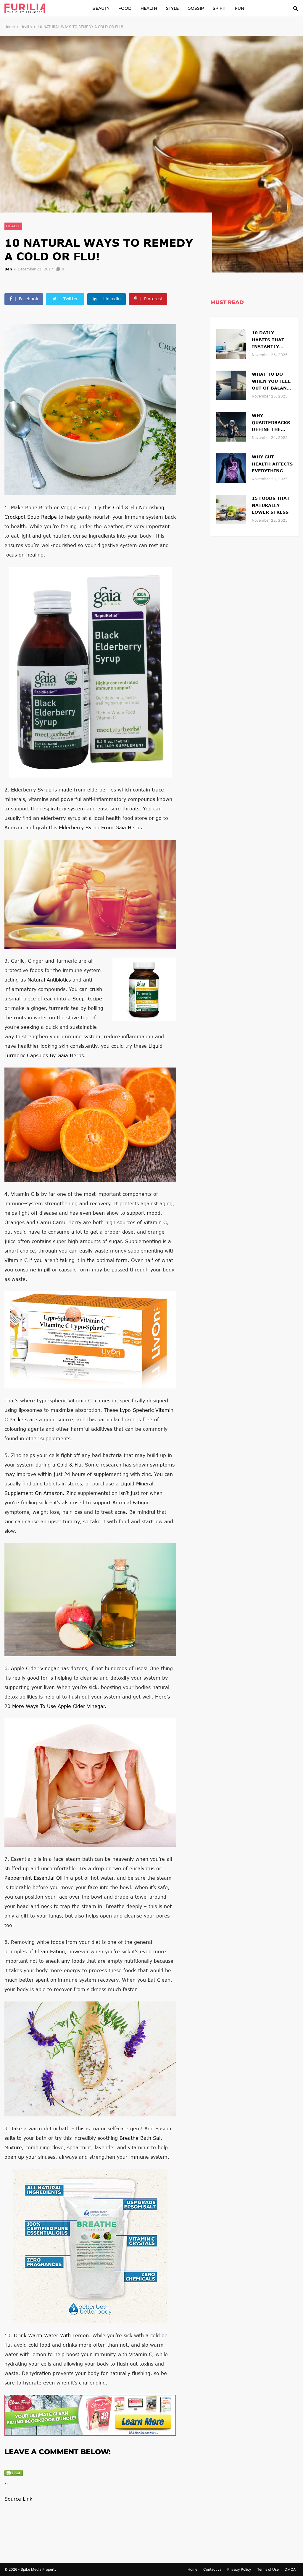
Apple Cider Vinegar (35, 1668)
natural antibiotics (49, 980)
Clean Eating (50, 1951)
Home (10, 27)
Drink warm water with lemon (51, 2335)
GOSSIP (196, 8)
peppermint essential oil (33, 1878)
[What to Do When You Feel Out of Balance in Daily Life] (231, 385)
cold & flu (69, 1465)
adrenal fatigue (131, 1502)
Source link (18, 2499)
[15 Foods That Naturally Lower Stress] (231, 509)
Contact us (212, 2569)
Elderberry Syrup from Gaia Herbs (100, 827)
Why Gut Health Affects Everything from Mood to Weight (272, 464)
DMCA (290, 2569)
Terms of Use (268, 2569)
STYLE (172, 8)
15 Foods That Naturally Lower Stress (271, 505)
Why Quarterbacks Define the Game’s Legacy (271, 423)
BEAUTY (101, 8)
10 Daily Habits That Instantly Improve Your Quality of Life (272, 340)
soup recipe (87, 999)
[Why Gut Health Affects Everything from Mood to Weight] (231, 467)
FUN (240, 8)
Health (26, 27)
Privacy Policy (239, 2569)
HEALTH (149, 8)
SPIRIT (219, 8)
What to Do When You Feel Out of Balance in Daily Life (272, 382)
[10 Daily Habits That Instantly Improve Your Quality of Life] (231, 343)
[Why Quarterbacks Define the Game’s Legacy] (231, 426)
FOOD (125, 8)
